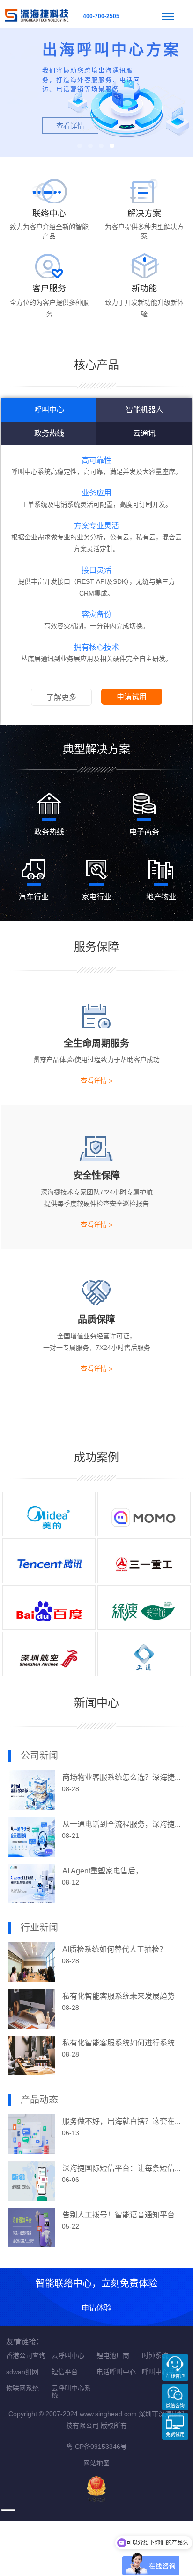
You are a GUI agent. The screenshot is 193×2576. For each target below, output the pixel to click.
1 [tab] (80, 146)
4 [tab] (112, 146)
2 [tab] (90, 146)
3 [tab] (101, 146)
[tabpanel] (96, 92)
